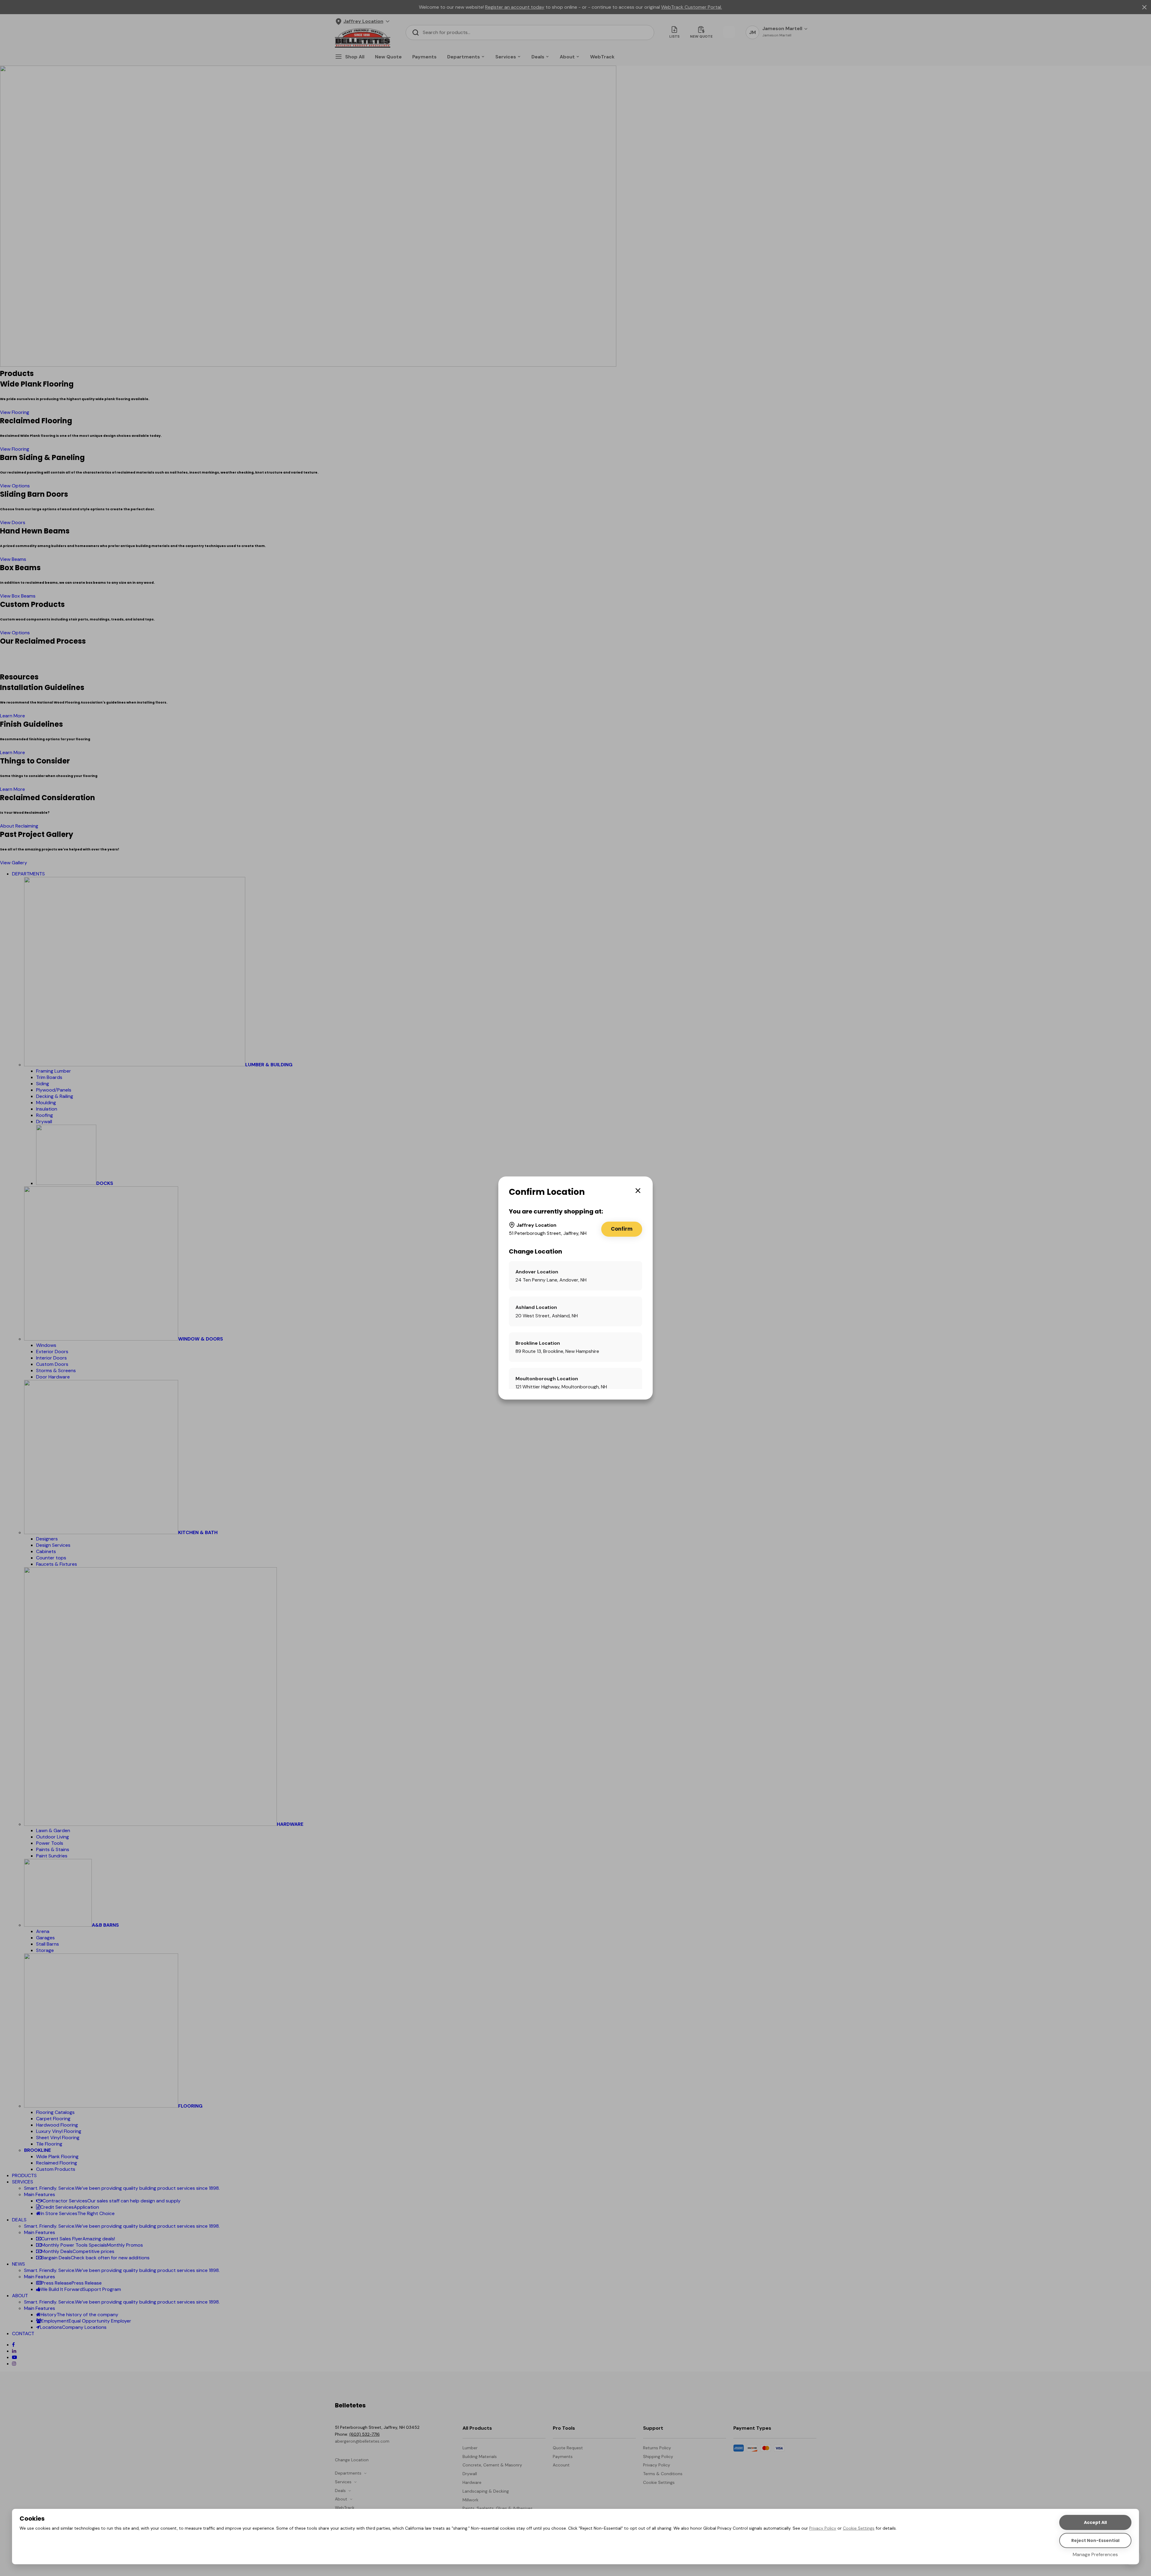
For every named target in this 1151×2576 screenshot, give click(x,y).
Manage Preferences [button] (1095, 2554)
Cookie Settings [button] (859, 2528)
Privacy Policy (823, 2528)
